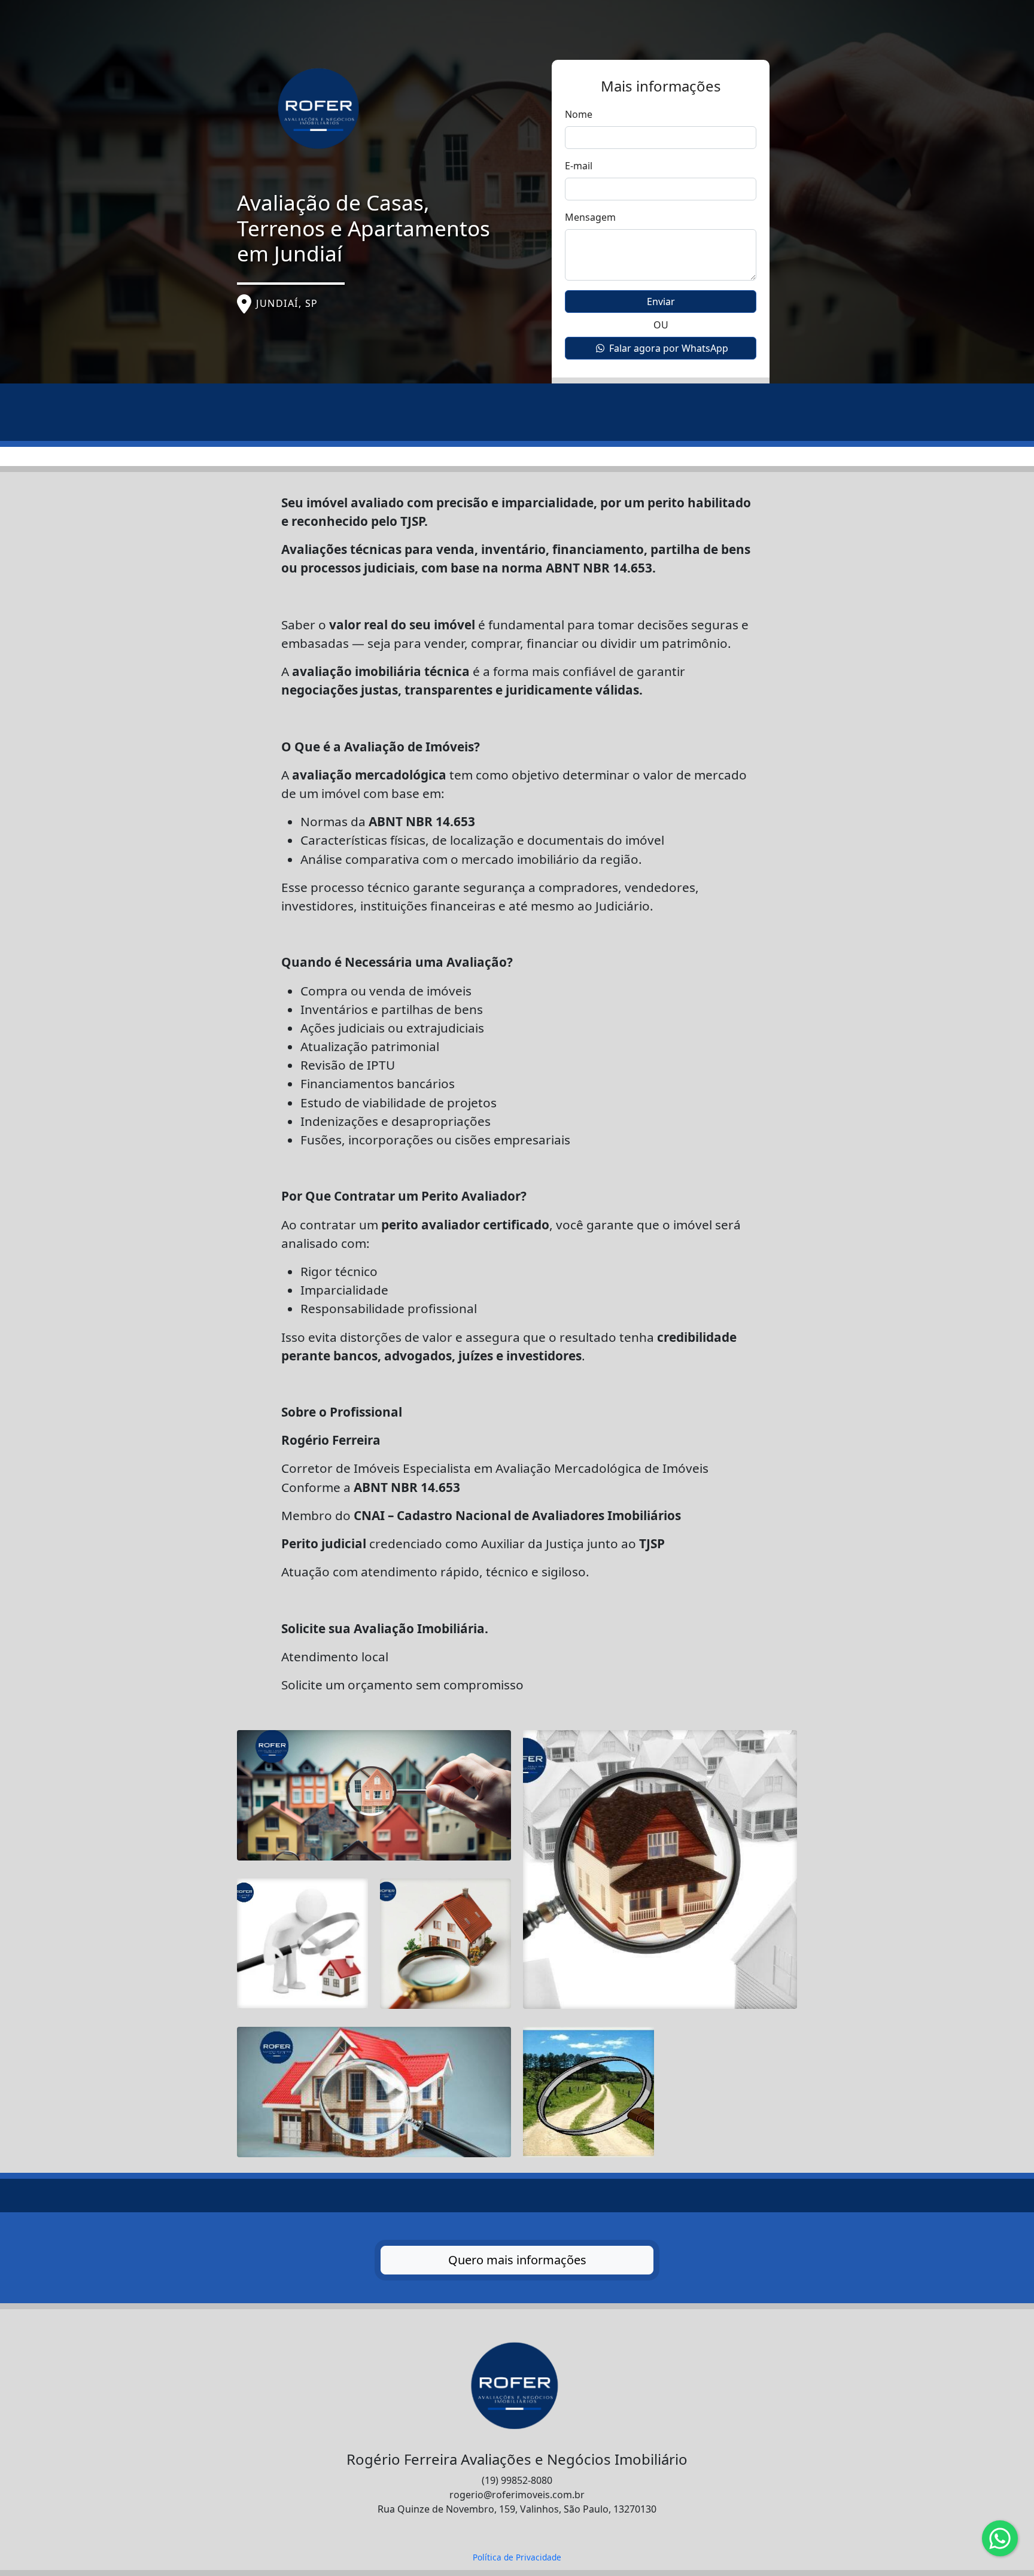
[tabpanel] (517, 1342)
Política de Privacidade (517, 2557)
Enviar (661, 302)
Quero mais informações (517, 2260)
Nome (579, 114)
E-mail (579, 166)
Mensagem (590, 217)
